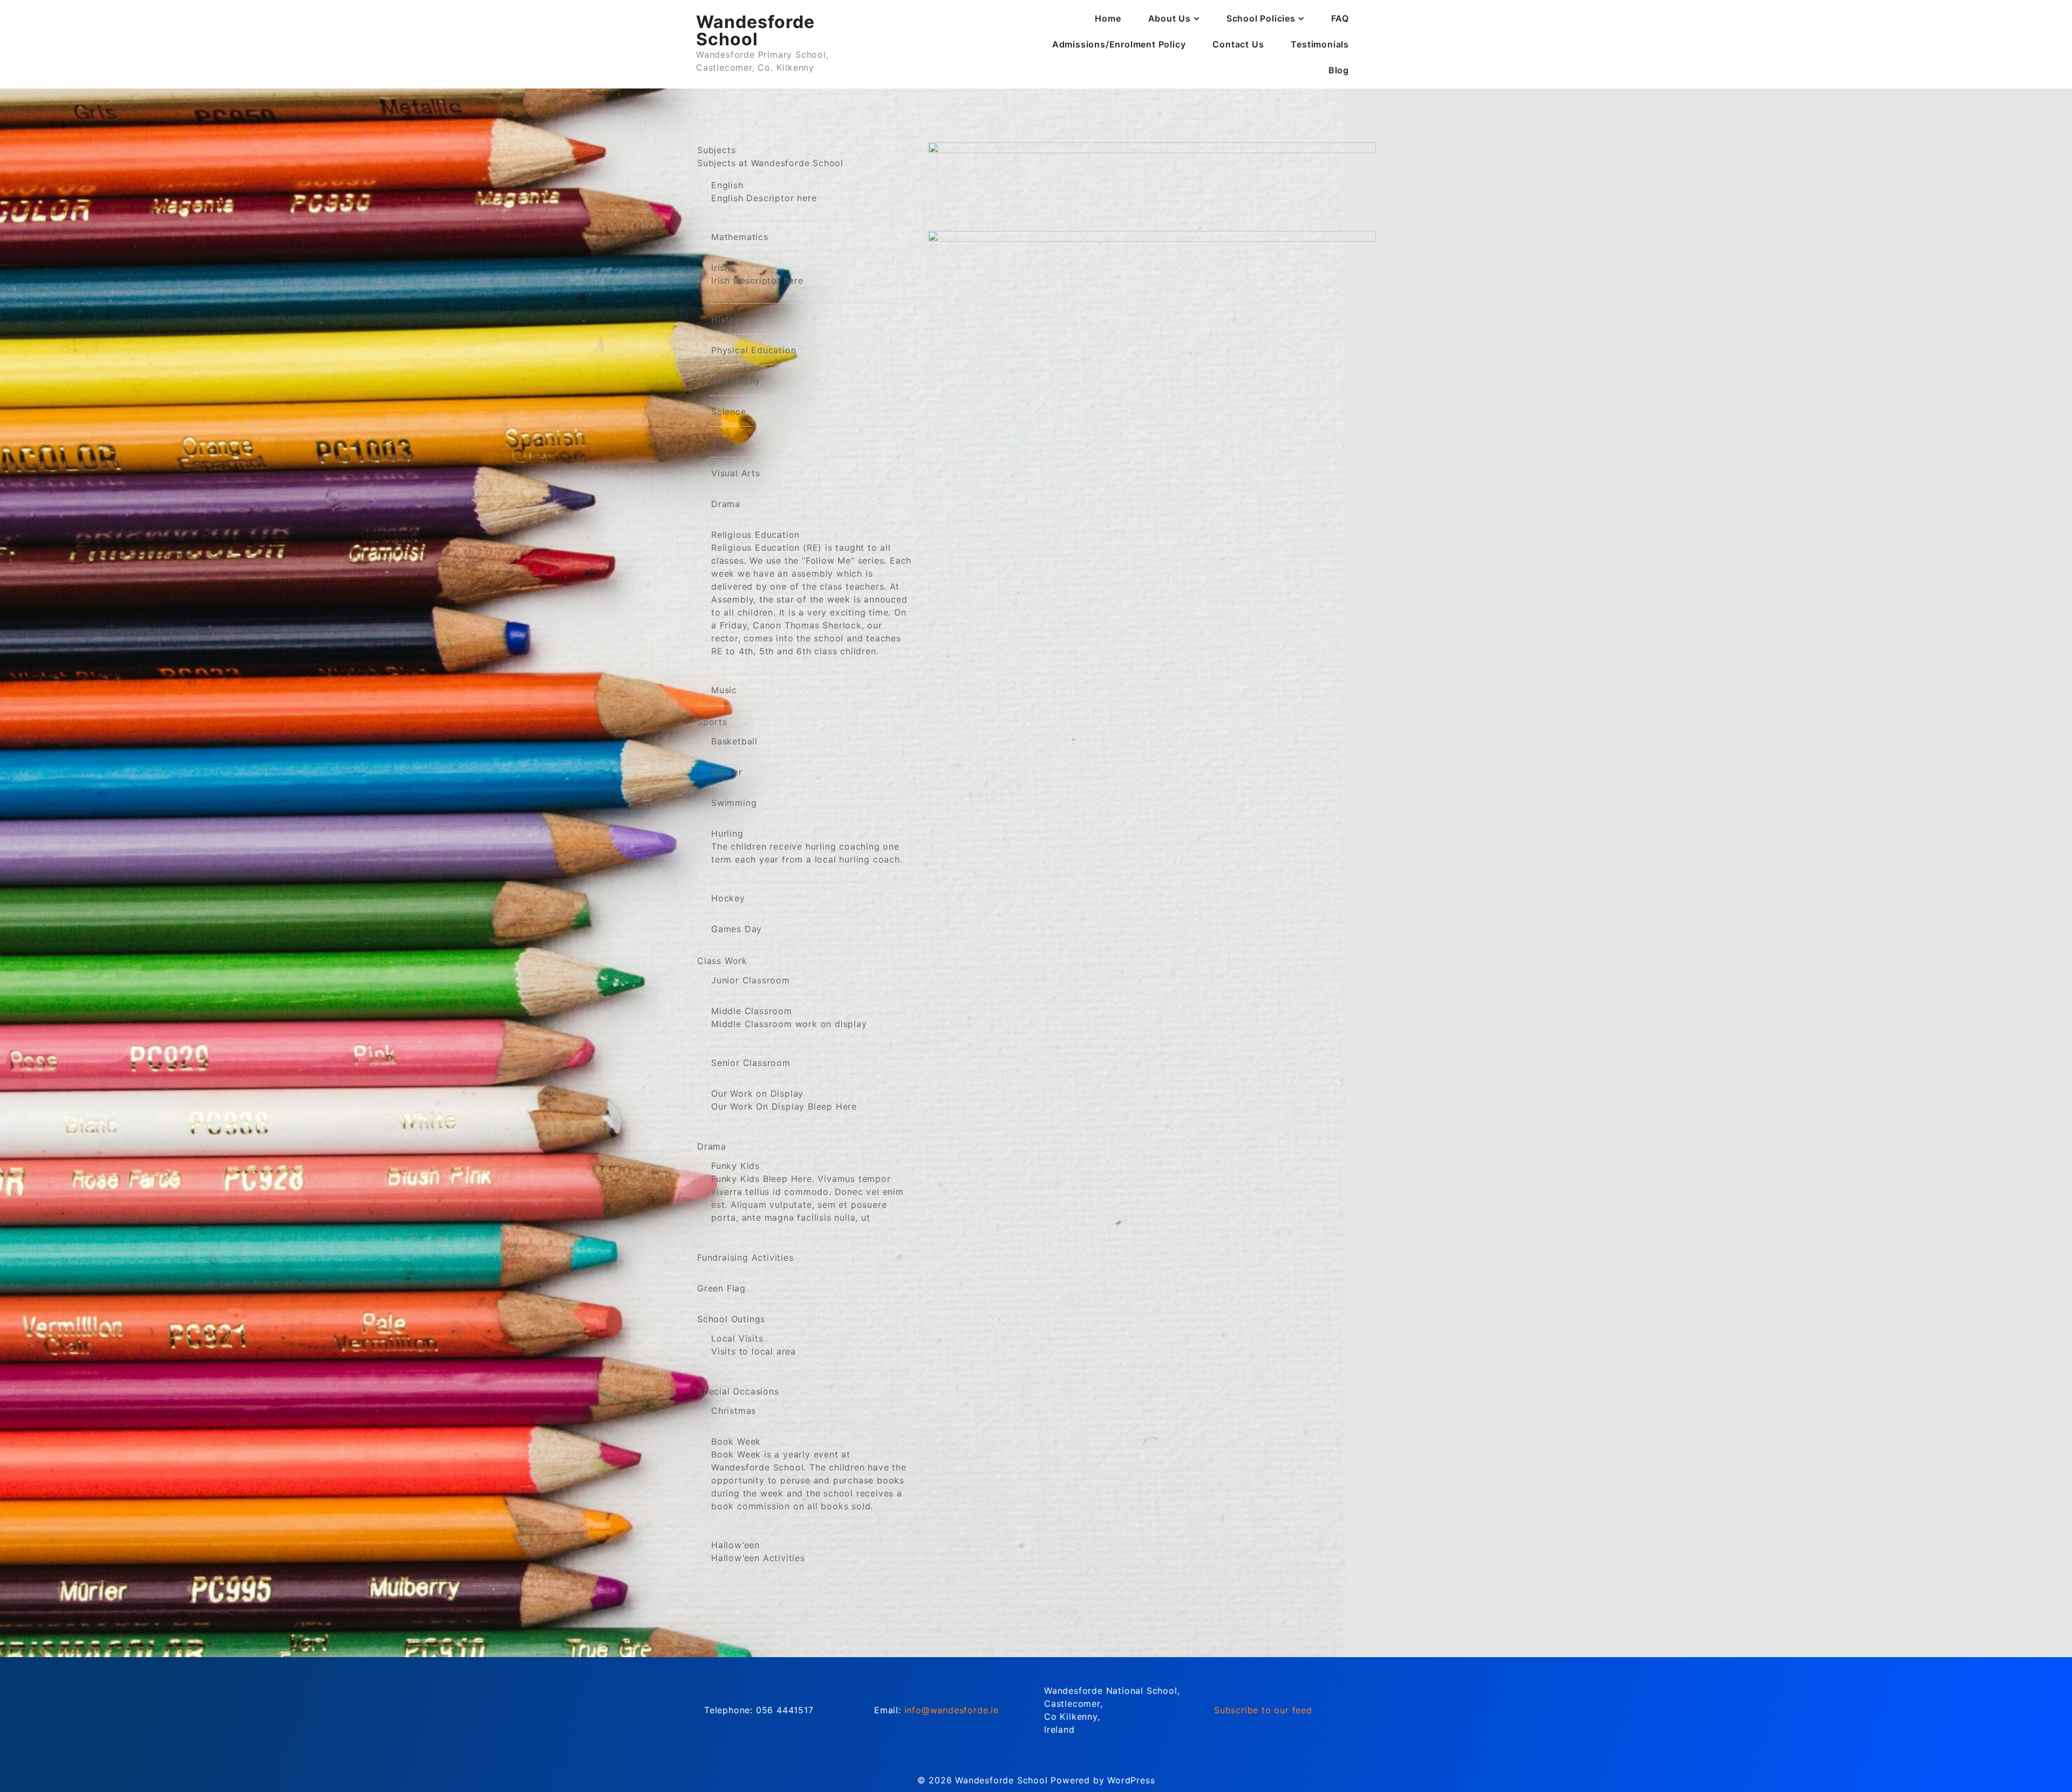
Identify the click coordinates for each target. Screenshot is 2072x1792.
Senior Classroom (751, 1063)
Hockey (728, 898)
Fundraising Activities (745, 1257)
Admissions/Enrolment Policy (1119, 44)
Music (724, 690)
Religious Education (811, 593)
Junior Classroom (751, 980)
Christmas (734, 1411)
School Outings (731, 1319)
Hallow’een (758, 1551)
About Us (1170, 18)
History (728, 319)
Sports (712, 722)
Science (729, 412)
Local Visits (754, 1345)
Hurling (807, 846)
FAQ (1340, 18)
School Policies (1261, 18)
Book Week (809, 1474)
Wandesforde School (755, 30)
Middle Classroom (789, 1017)
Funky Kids (807, 1192)
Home (1108, 18)
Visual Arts (736, 473)
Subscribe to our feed (1263, 1710)
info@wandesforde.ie (952, 1710)
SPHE (723, 442)
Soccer (727, 772)
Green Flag (721, 1288)
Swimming (734, 803)
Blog (1339, 70)
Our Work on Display (784, 1100)
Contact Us (1238, 44)
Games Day (737, 929)
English (764, 191)
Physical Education (754, 350)
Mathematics (740, 237)
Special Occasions (738, 1391)
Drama (726, 504)
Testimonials (1320, 44)
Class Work (722, 961)
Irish (757, 274)
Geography (736, 381)
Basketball (734, 741)
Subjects (770, 156)
